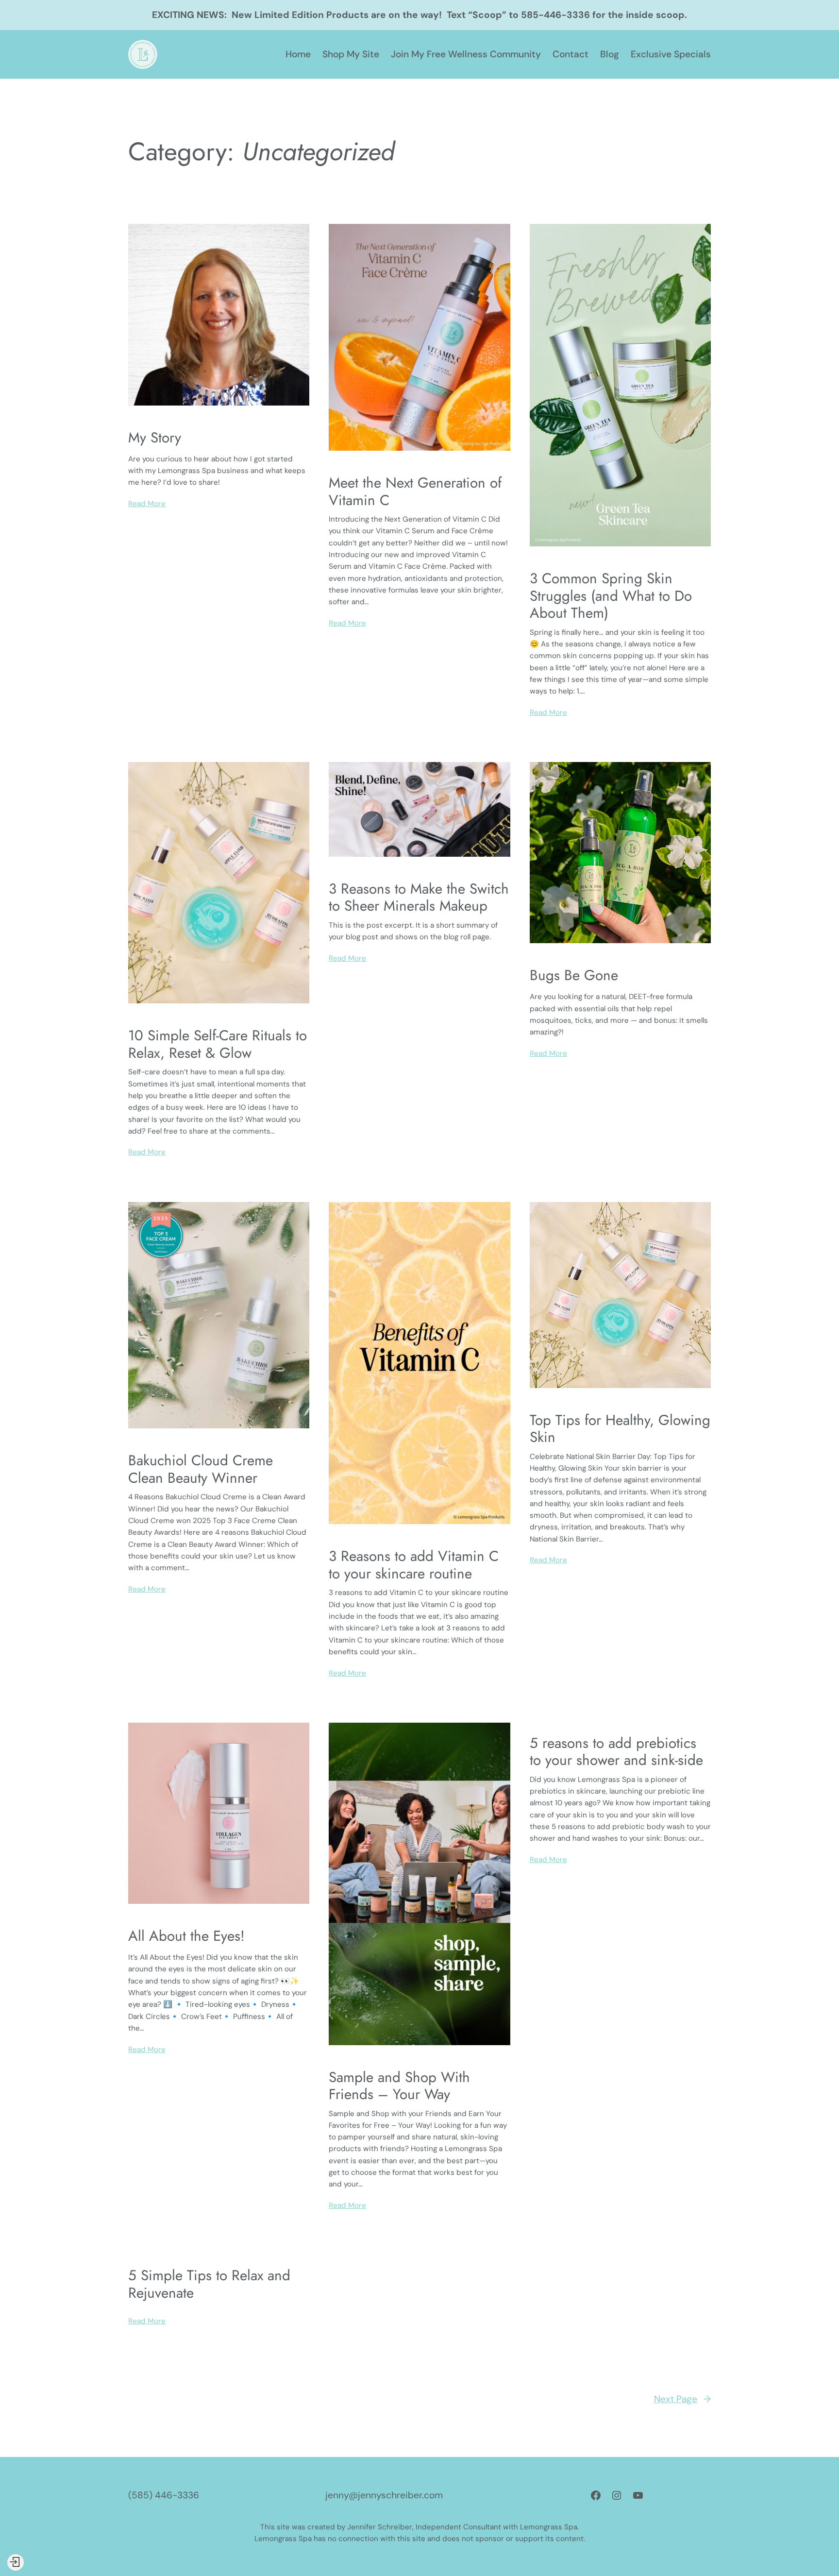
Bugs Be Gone (574, 975)
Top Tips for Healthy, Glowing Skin (620, 1429)
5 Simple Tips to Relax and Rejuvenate (209, 2284)
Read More (147, 504)
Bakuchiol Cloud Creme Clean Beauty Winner (201, 1469)
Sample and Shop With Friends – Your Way (399, 2086)
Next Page (682, 2399)
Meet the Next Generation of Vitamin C (415, 491)
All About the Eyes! (186, 1936)
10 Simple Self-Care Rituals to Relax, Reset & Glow (218, 1044)
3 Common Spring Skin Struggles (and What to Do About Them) (611, 596)
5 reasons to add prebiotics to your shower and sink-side (616, 1752)
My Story (155, 438)
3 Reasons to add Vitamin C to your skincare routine (414, 1565)
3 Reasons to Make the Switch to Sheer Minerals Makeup (419, 897)
